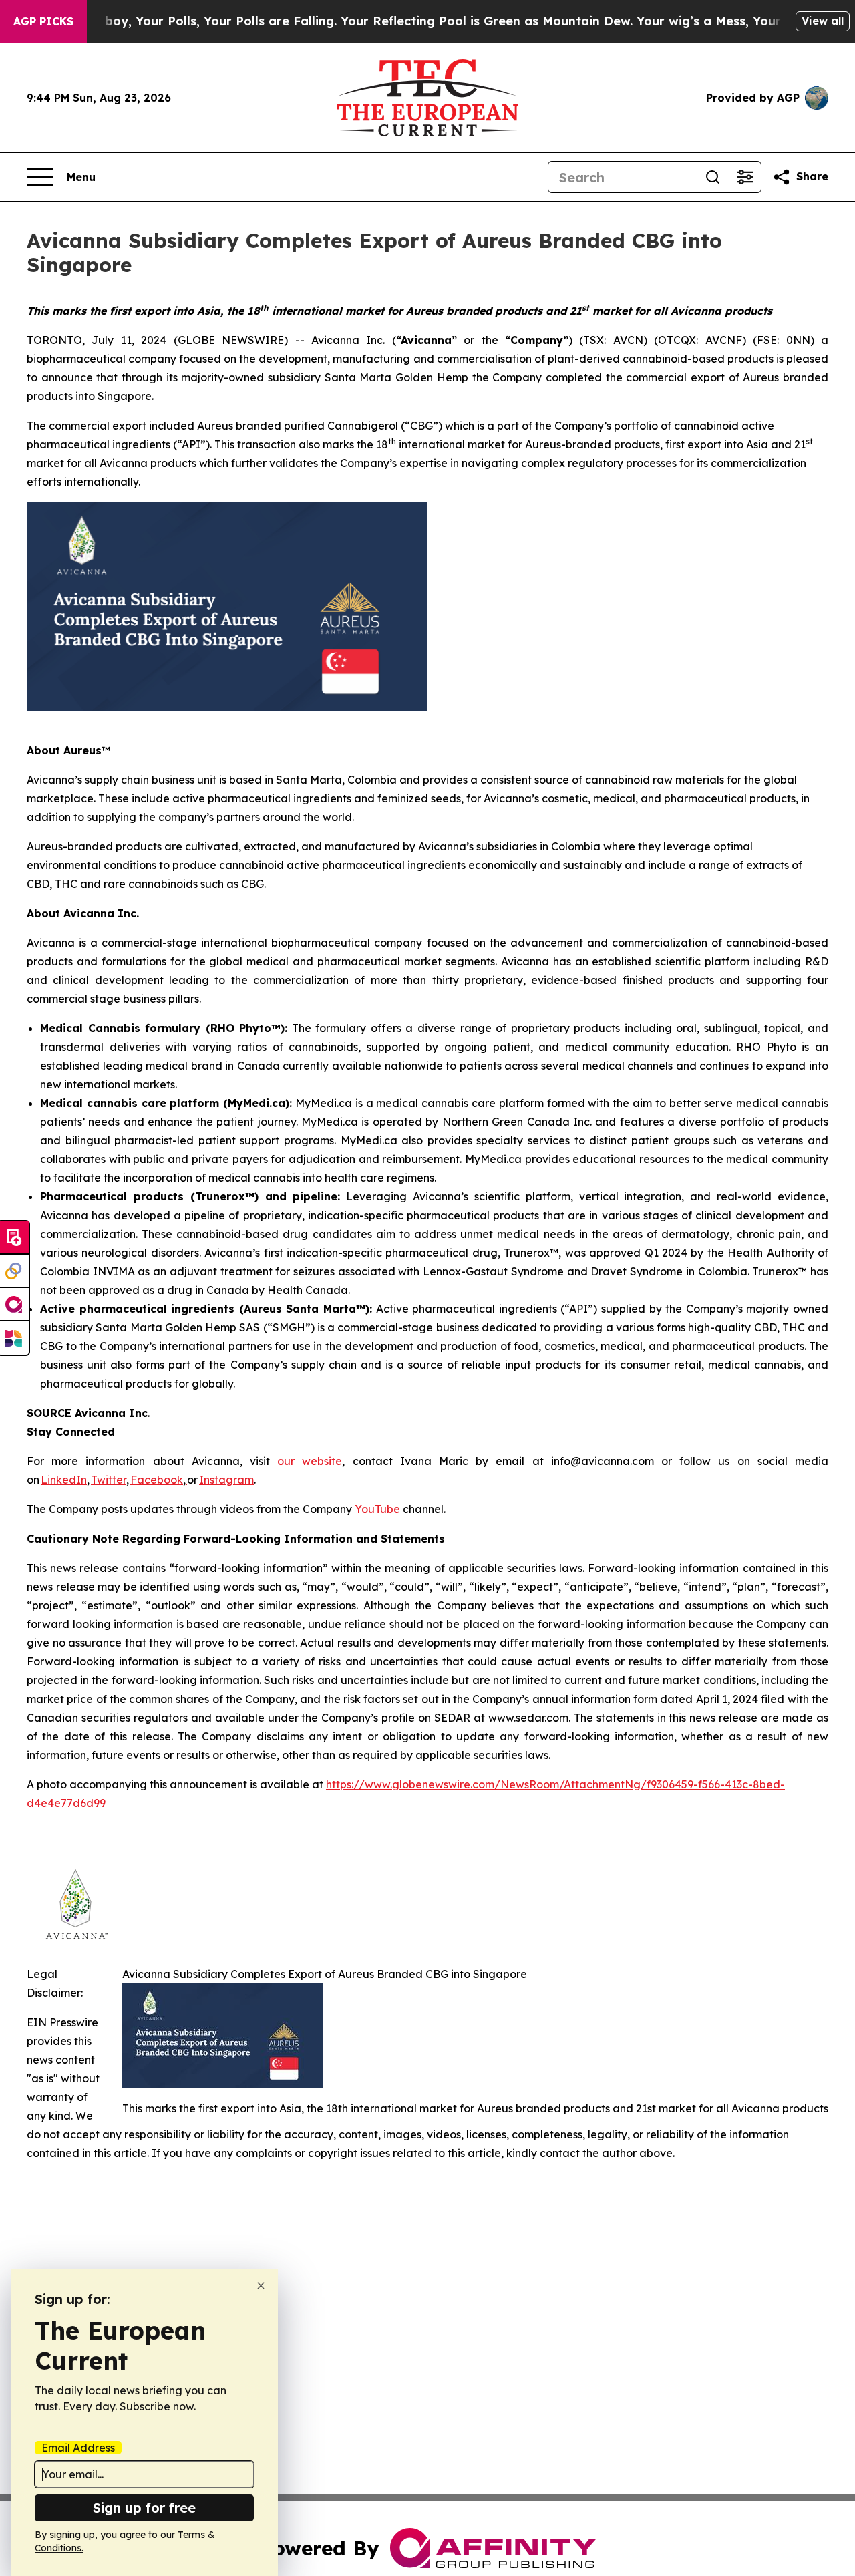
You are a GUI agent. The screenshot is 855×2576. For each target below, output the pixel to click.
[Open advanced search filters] (745, 177)
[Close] (261, 2286)
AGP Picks (43, 21)
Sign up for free (144, 2508)
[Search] (713, 177)
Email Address (78, 2448)
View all (823, 21)
